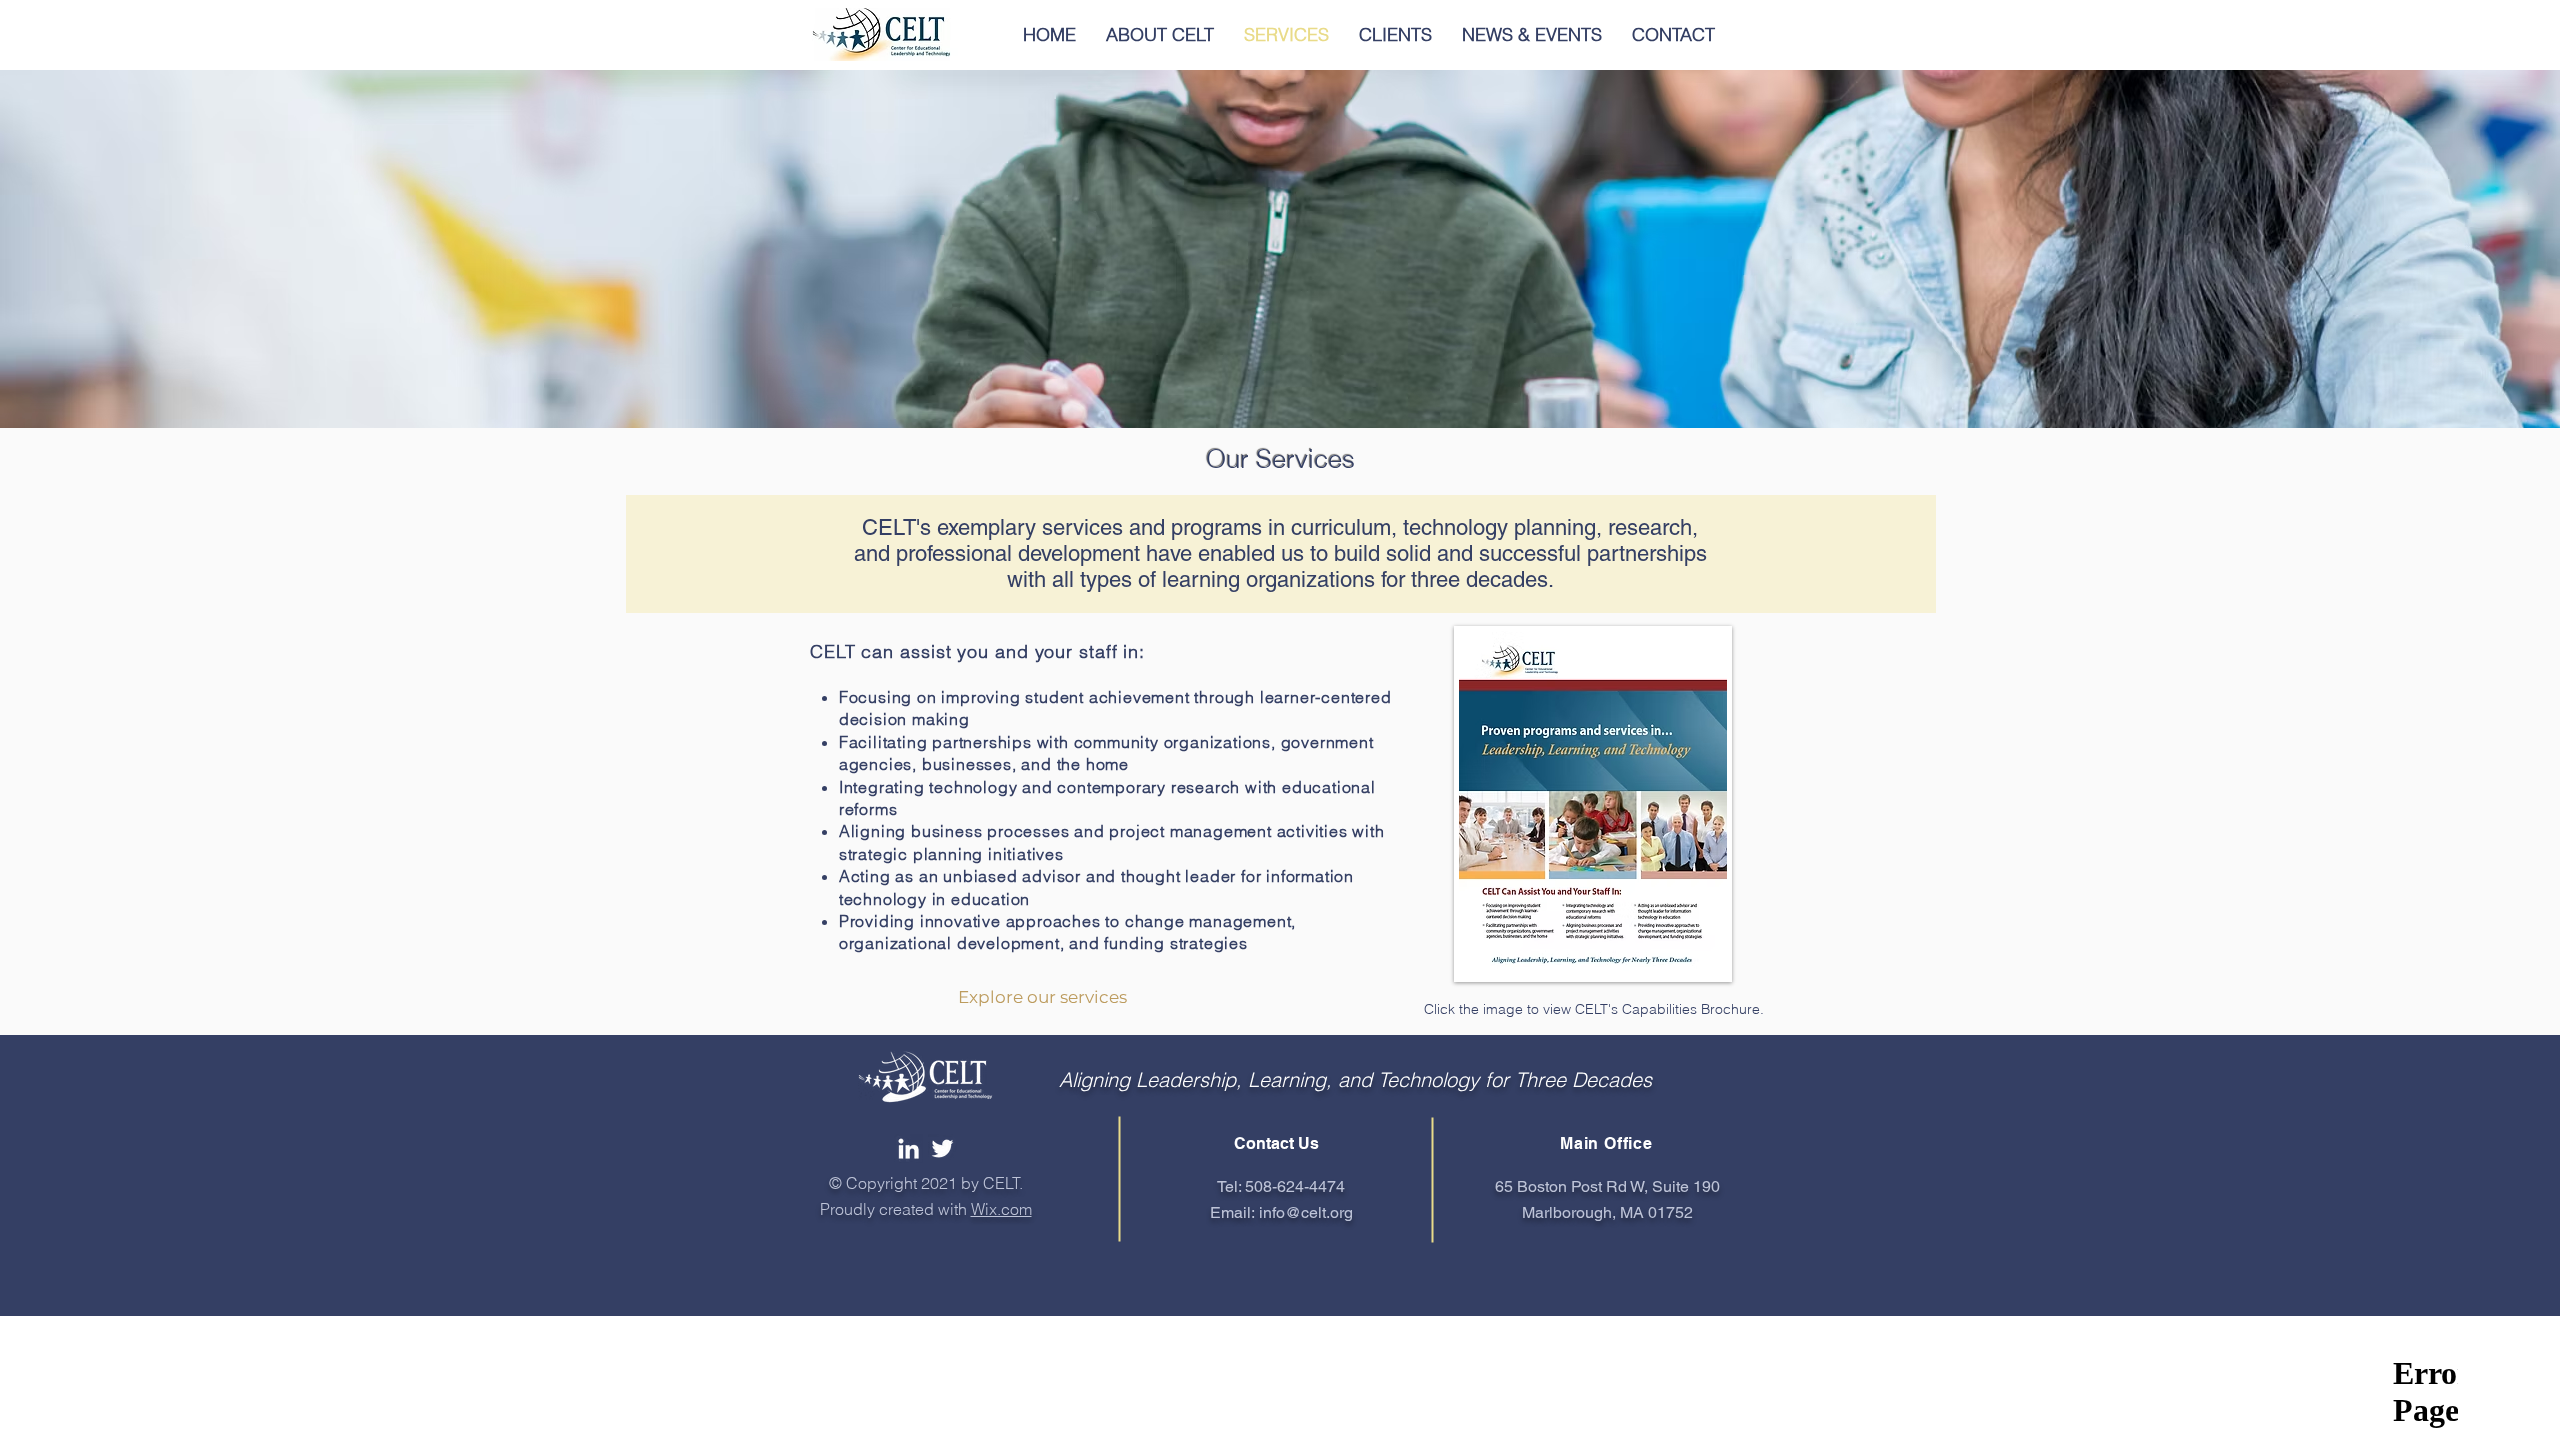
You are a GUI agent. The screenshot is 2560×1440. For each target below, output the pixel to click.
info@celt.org (1306, 1212)
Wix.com (1001, 1209)
